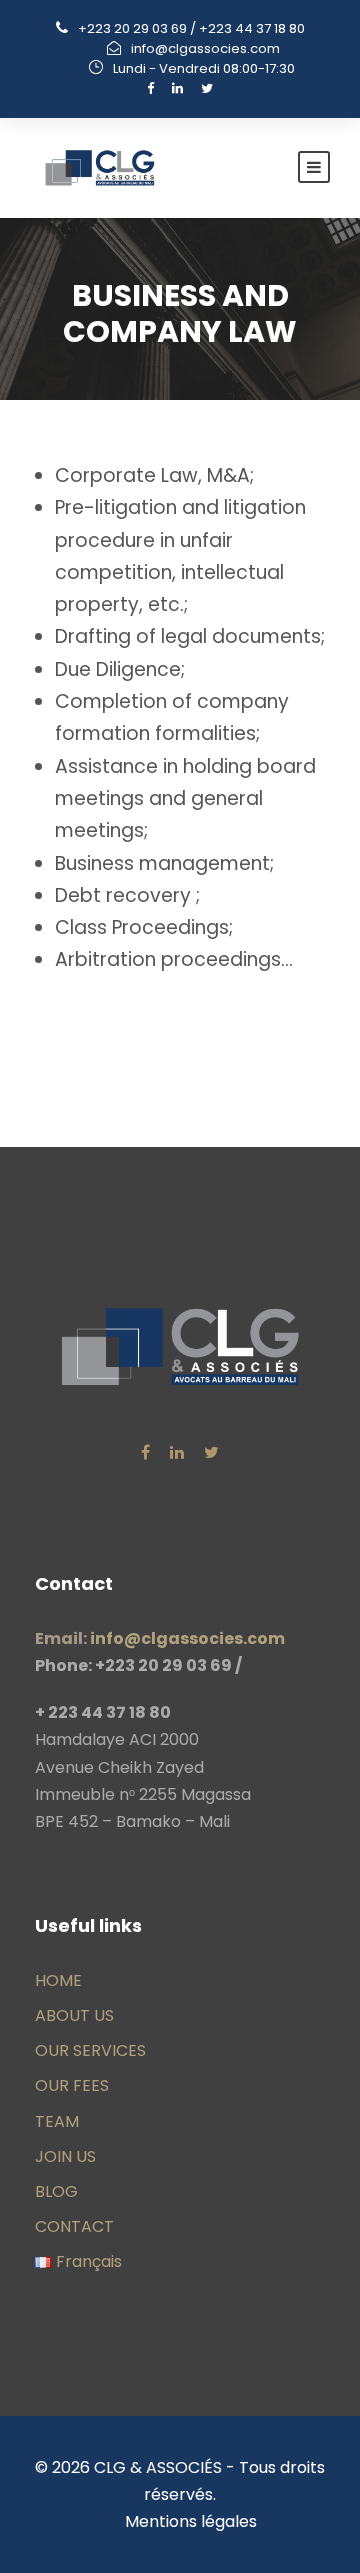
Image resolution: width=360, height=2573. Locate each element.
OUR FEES (72, 2085)
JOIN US (65, 2156)
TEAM (57, 2121)
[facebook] (150, 88)
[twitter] (207, 88)
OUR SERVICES (90, 2050)
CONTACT (74, 2226)
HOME (58, 1980)
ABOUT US (74, 2015)
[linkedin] (177, 88)
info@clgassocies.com (205, 48)
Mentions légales (191, 2521)
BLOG (56, 2191)
